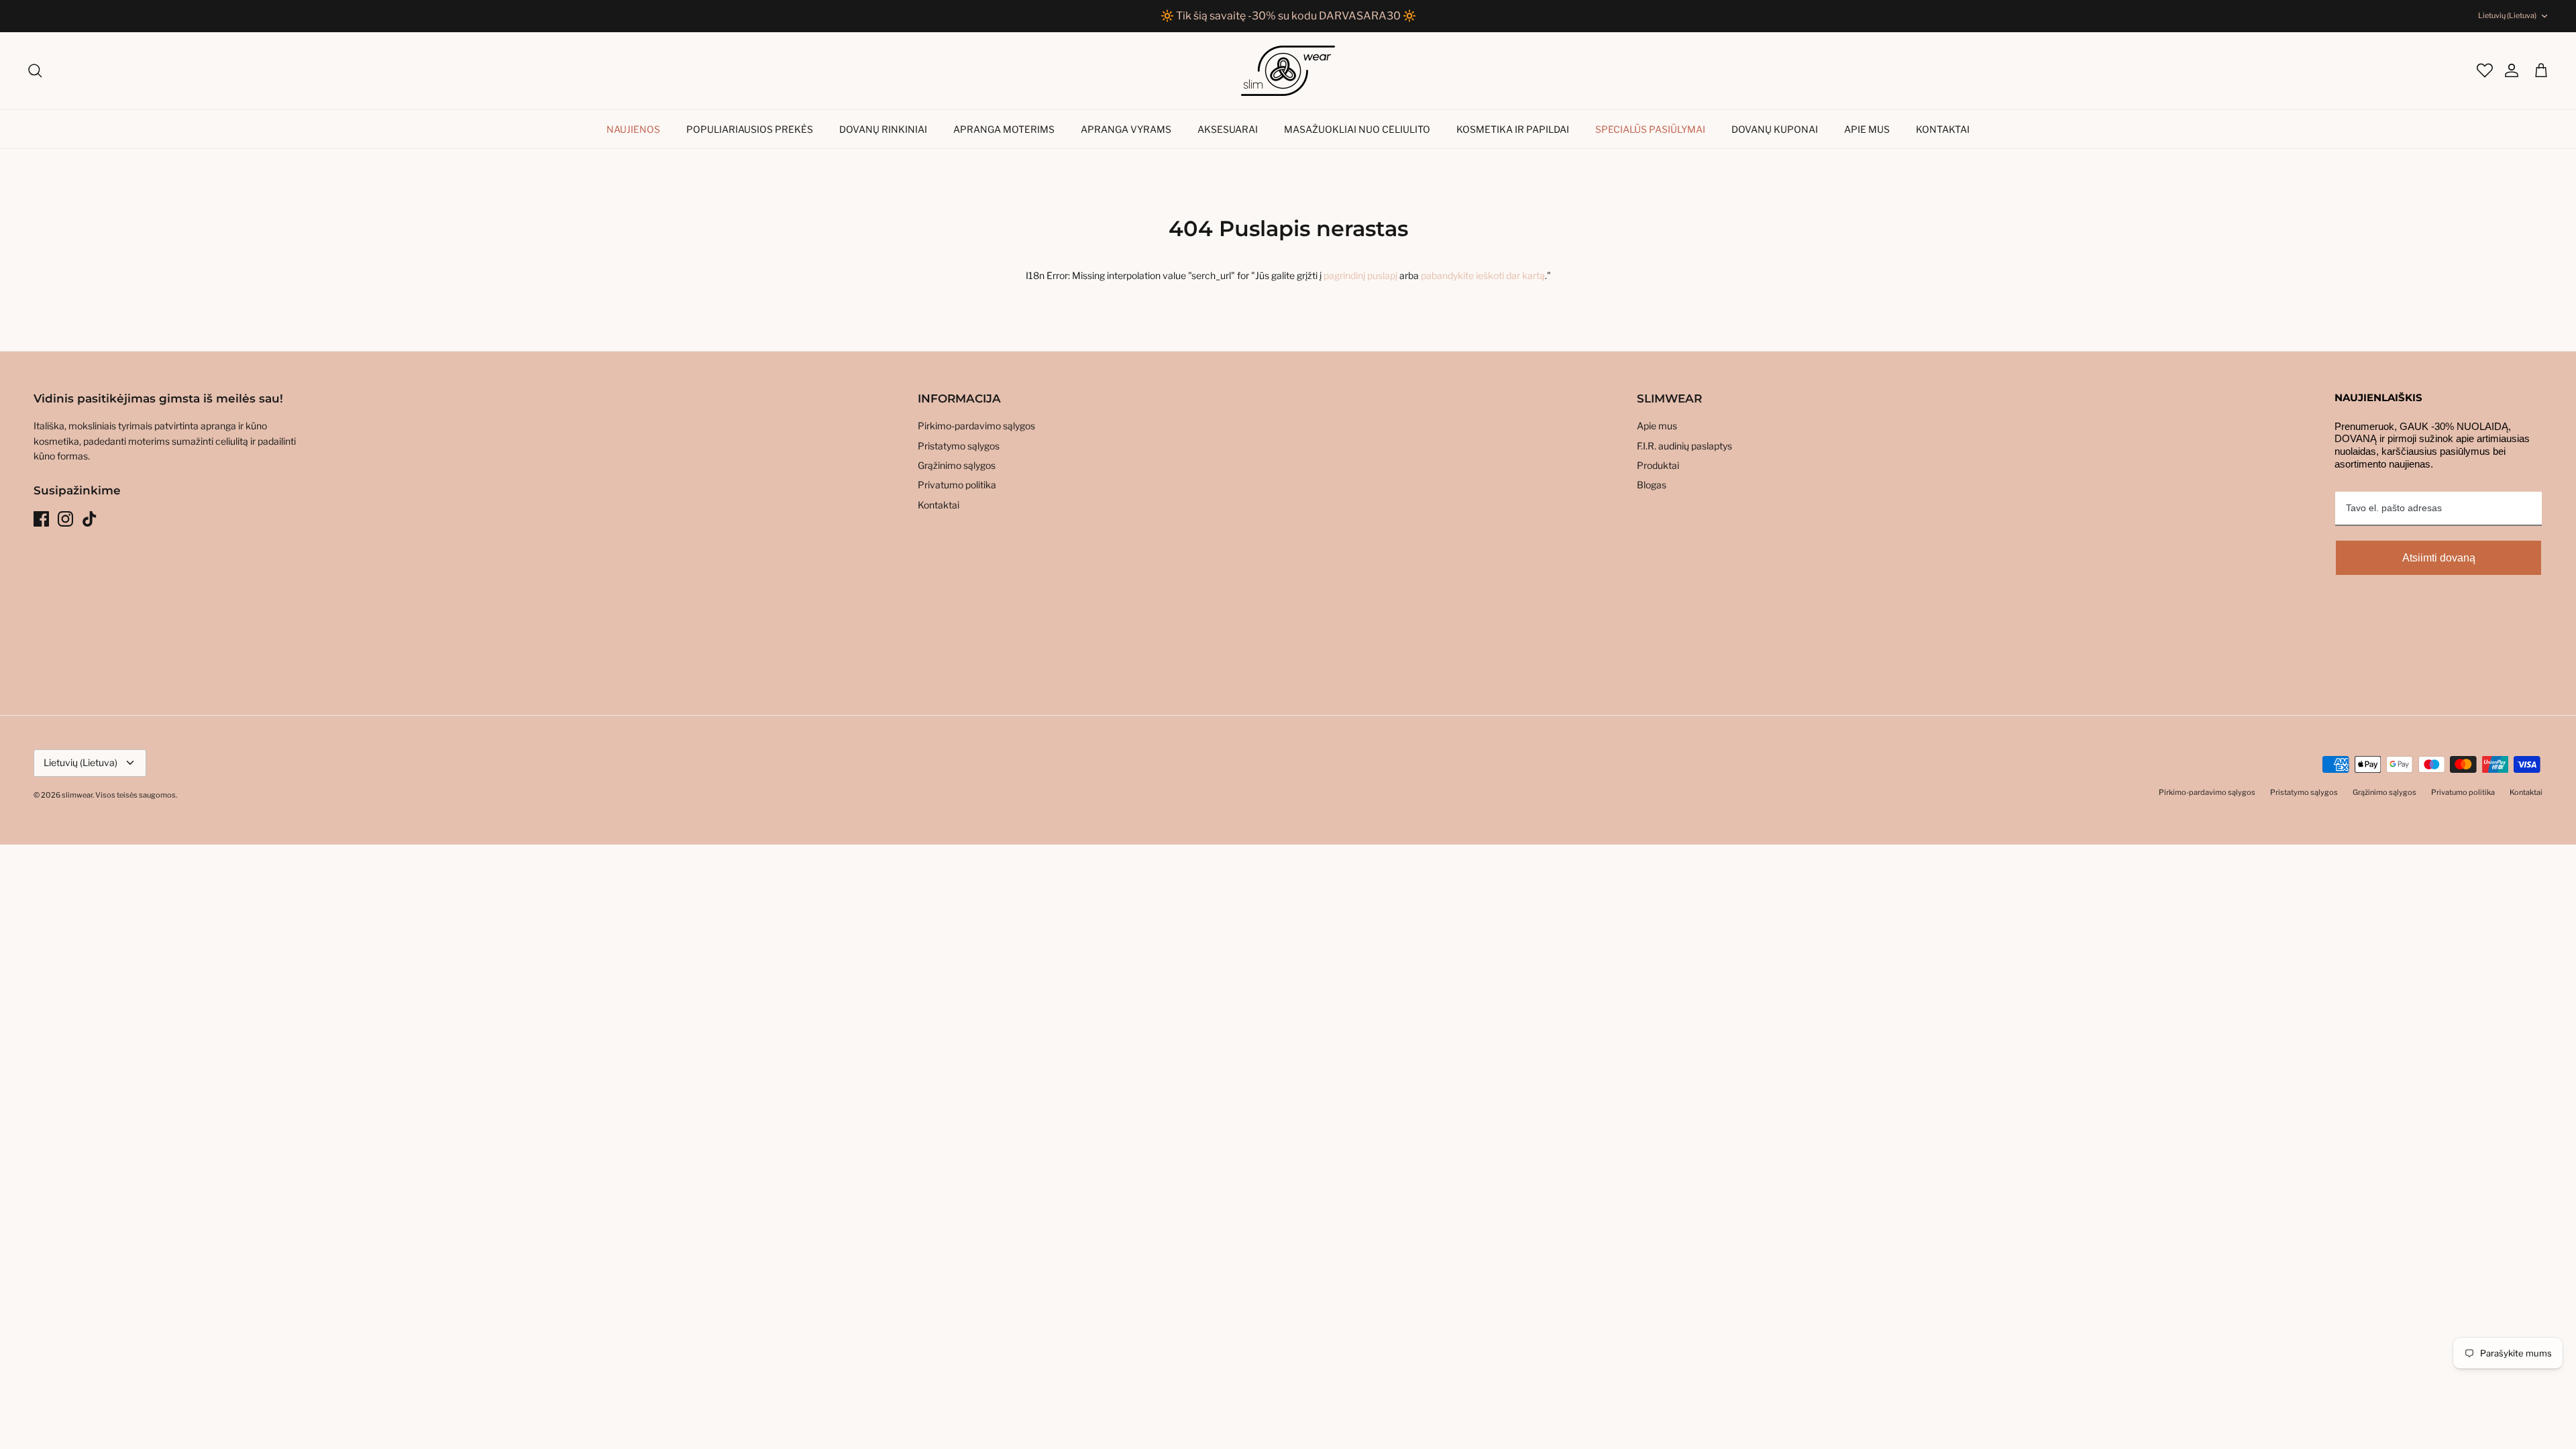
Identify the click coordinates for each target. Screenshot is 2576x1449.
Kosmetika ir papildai (1513, 129)
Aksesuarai (1228, 129)
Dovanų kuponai (1775, 129)
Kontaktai (1943, 129)
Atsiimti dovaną (2439, 558)
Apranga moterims (1004, 129)
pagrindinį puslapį (1360, 275)
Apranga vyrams (1126, 129)
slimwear (77, 795)
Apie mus (1867, 129)
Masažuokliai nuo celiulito (1357, 129)
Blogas (1652, 485)
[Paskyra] (2505, 70)
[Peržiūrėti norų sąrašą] (2483, 70)
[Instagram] (65, 519)
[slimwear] (1288, 71)
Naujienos (633, 129)
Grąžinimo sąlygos (957, 465)
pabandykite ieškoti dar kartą (1483, 275)
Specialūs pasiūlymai (1650, 129)
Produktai (1658, 465)
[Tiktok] (90, 519)
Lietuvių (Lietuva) (2507, 15)
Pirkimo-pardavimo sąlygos (976, 426)
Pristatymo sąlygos (959, 446)
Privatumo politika (957, 485)
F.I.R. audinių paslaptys (1684, 446)
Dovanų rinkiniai (883, 129)
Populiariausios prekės (750, 129)
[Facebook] (41, 519)
